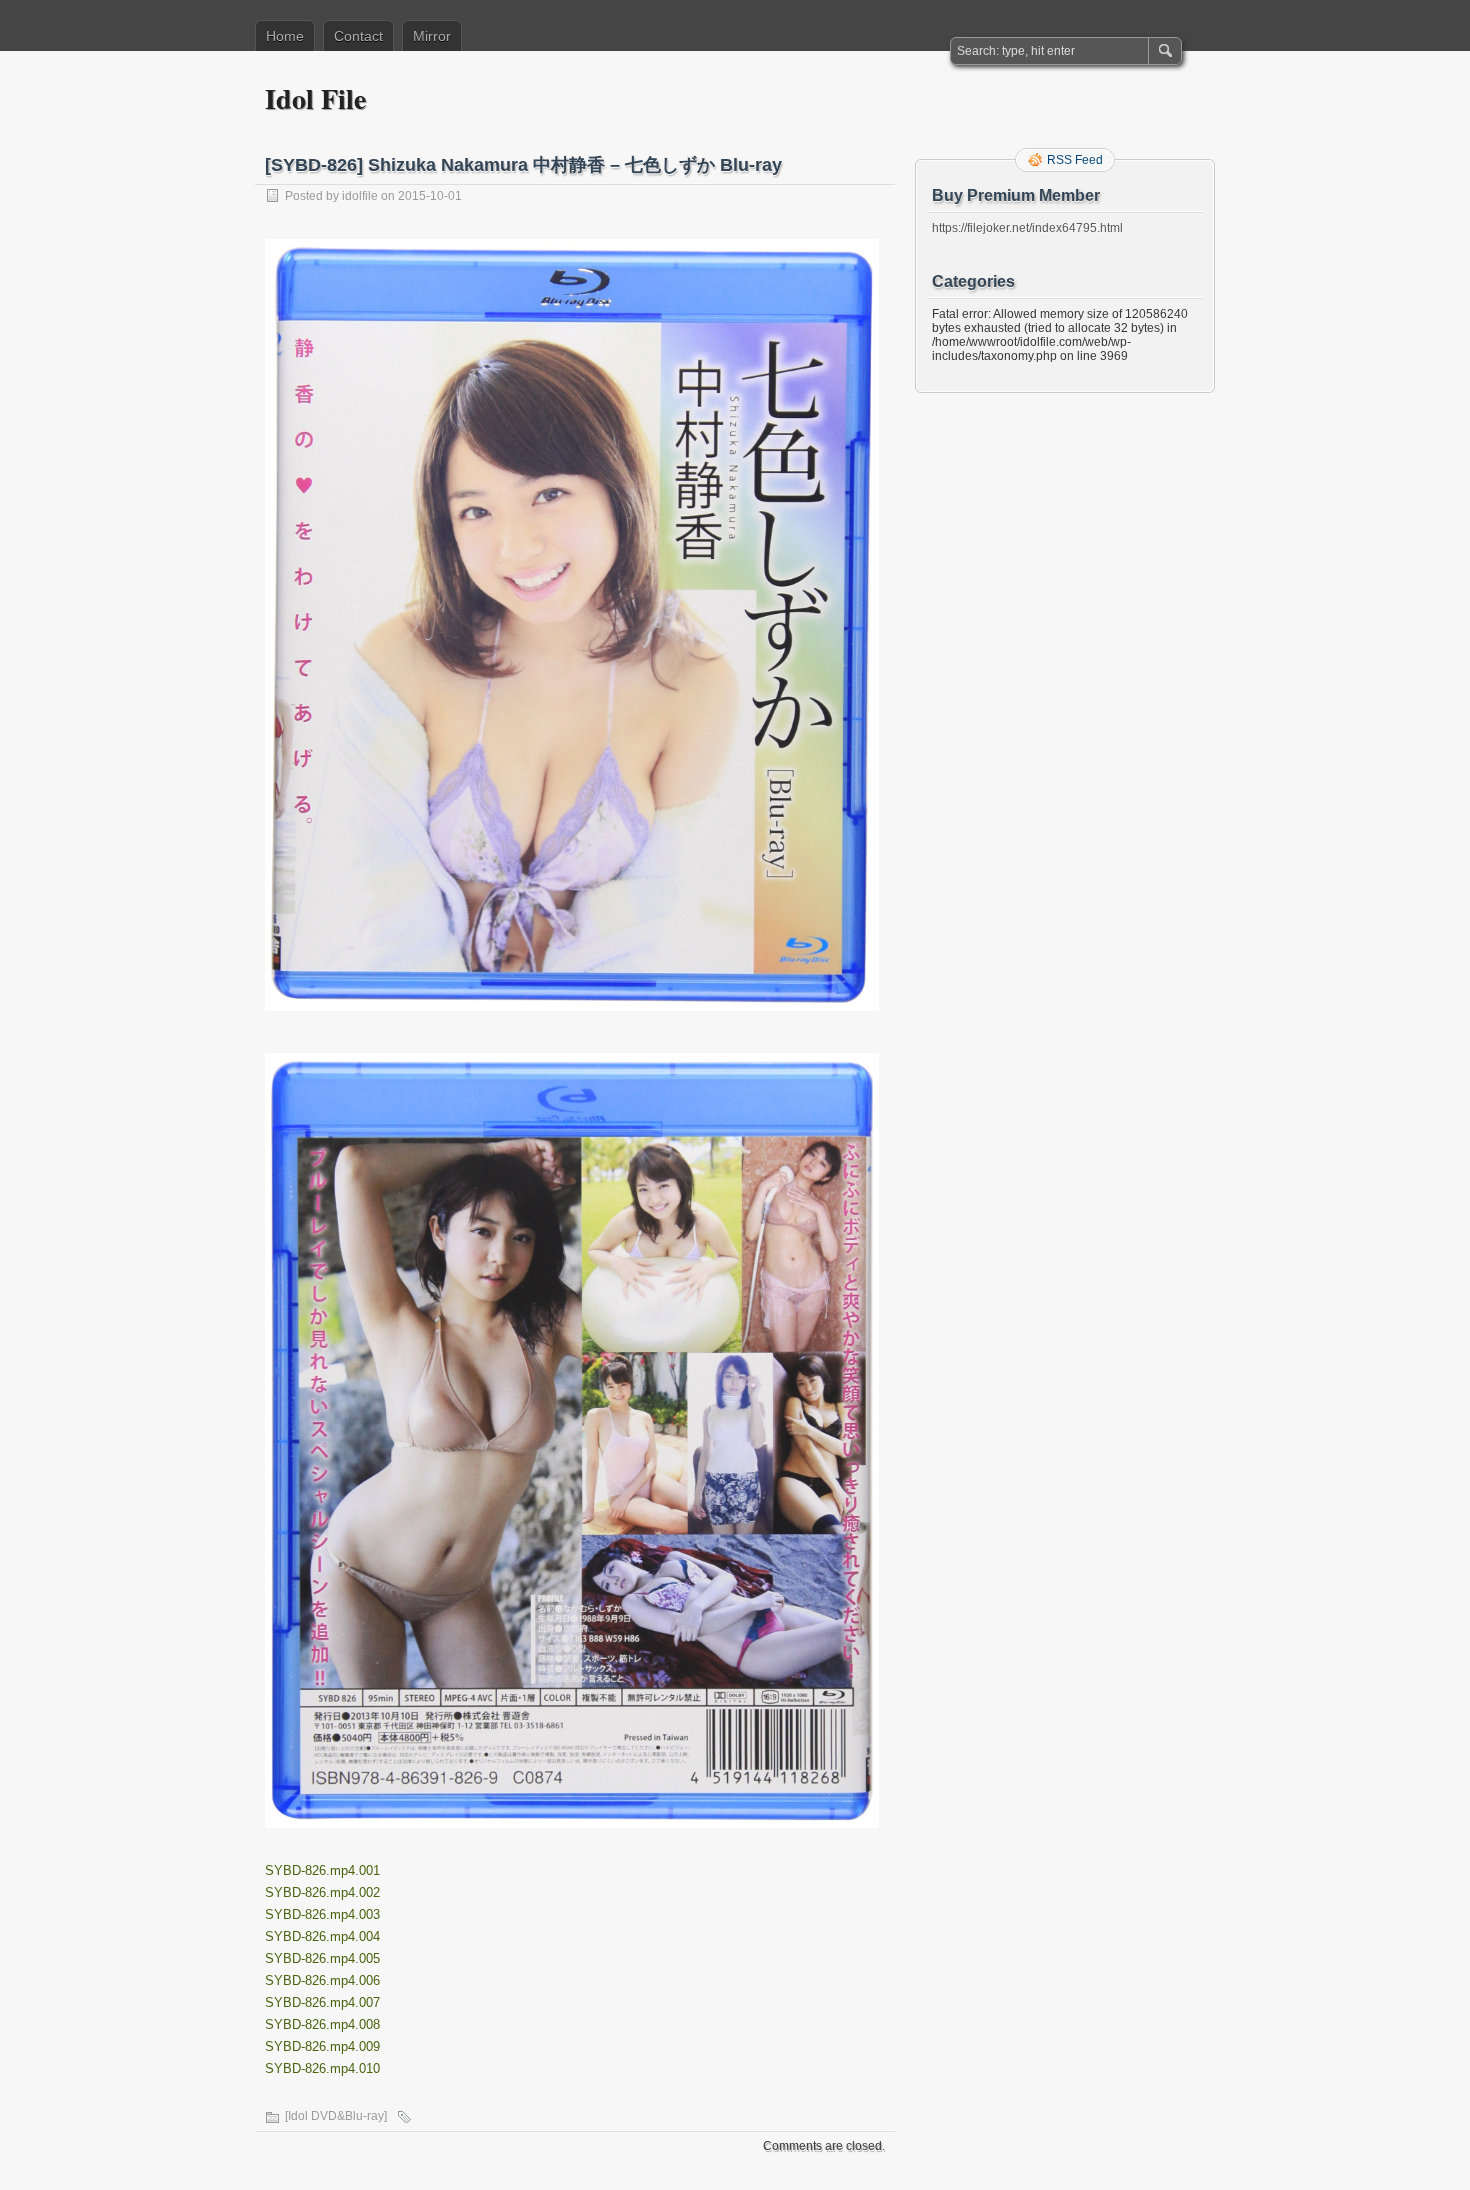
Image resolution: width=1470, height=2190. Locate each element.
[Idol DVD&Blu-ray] (336, 2116)
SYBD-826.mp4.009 (322, 2046)
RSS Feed (1075, 160)
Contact (358, 36)
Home (285, 36)
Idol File (315, 98)
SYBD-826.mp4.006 (322, 1980)
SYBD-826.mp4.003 (322, 1914)
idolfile (360, 196)
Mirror (432, 36)
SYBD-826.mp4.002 (322, 1892)
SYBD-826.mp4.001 (322, 1870)
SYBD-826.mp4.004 (322, 1936)
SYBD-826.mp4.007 (322, 2002)
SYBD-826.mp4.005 (322, 1958)
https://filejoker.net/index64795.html (1027, 228)
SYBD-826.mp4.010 (322, 2068)
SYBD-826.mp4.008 (322, 2024)
